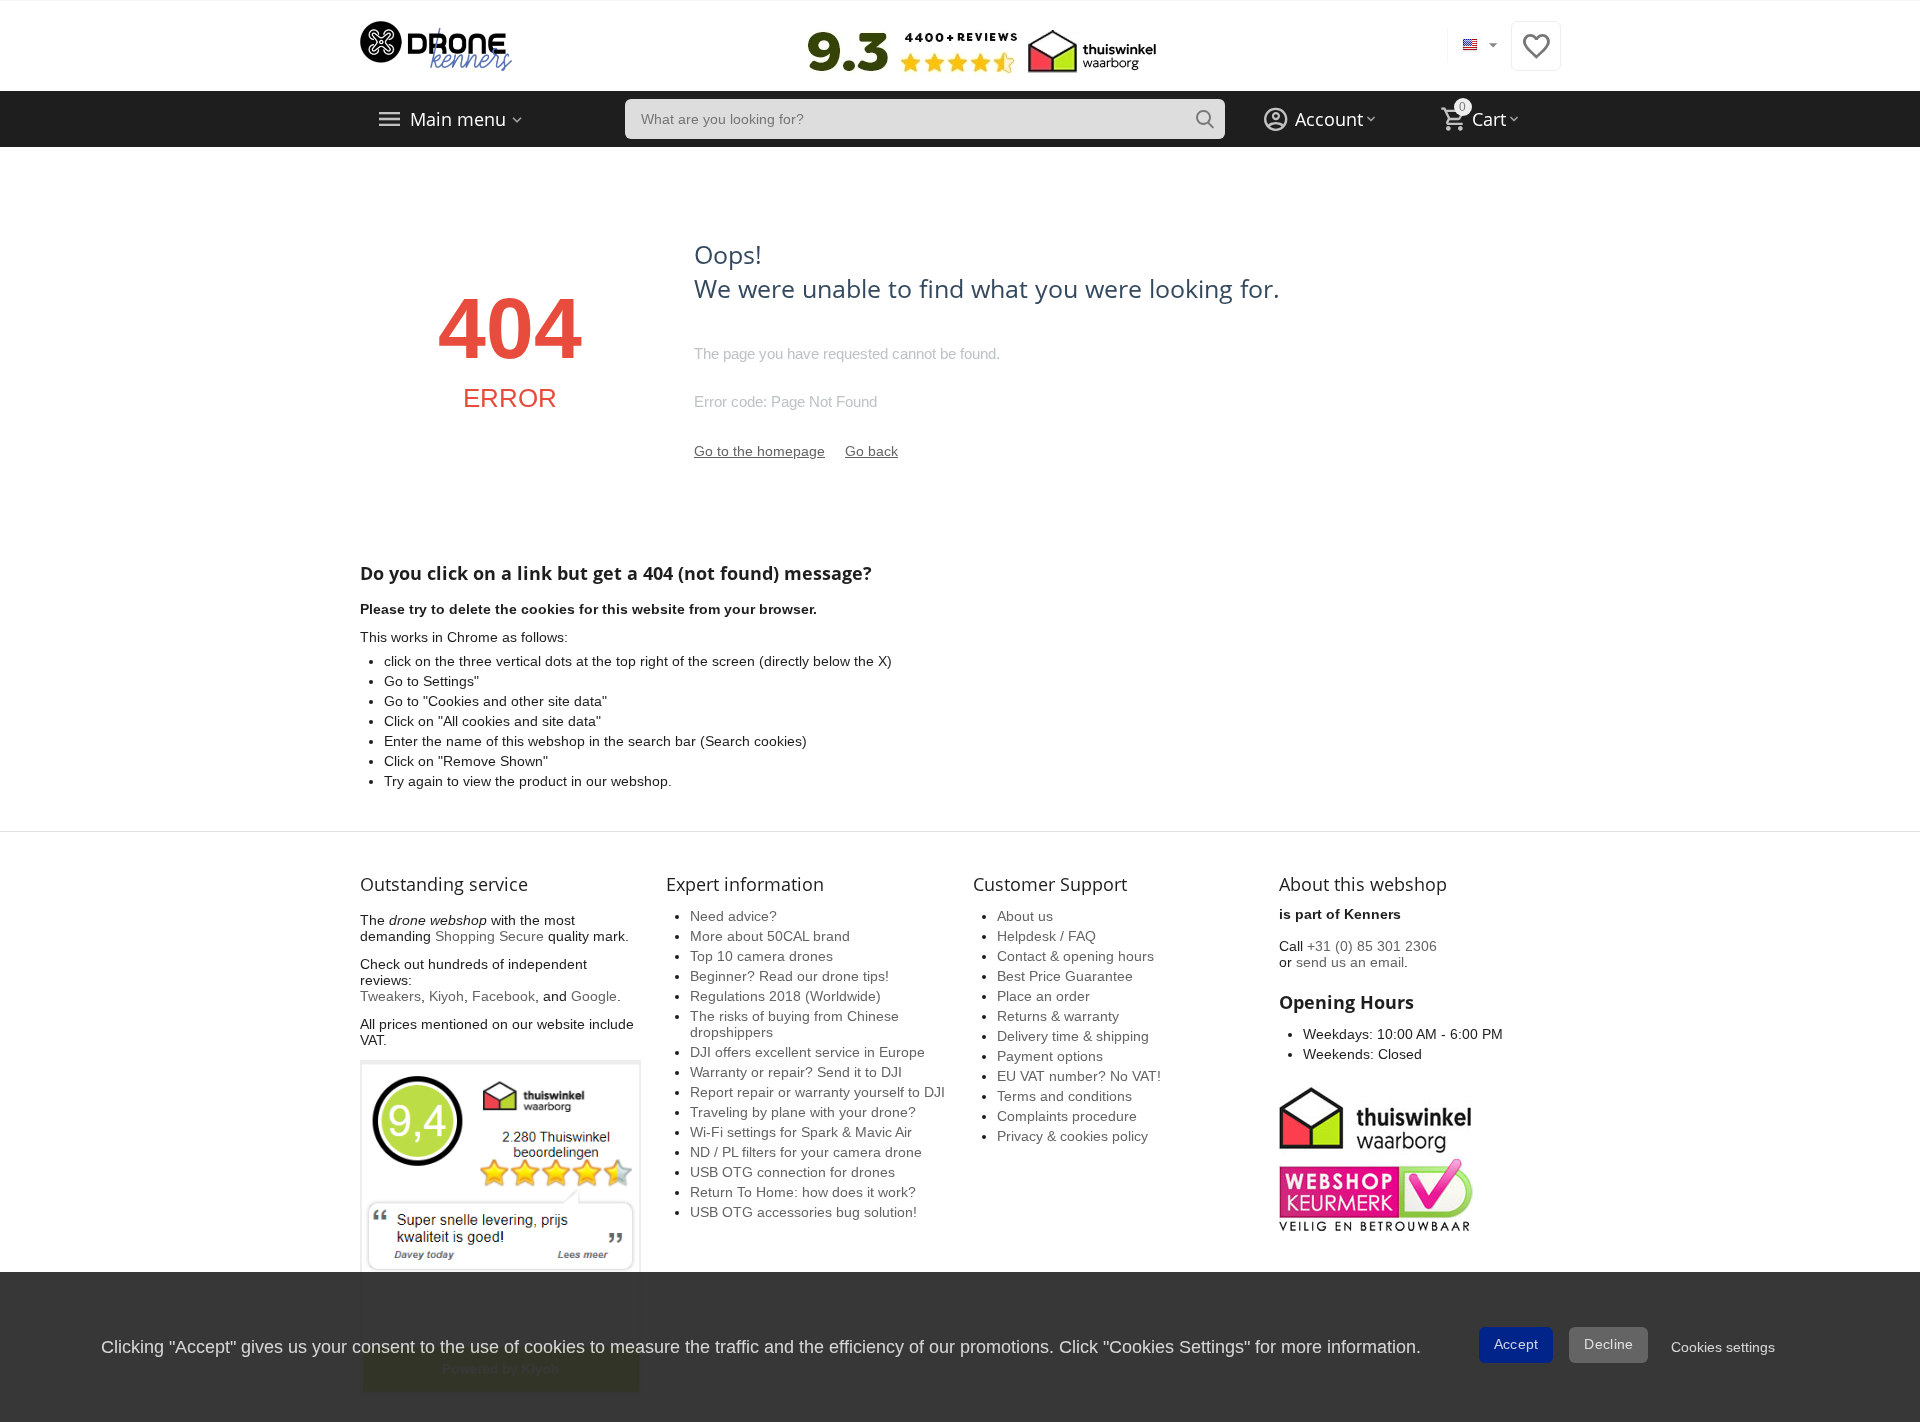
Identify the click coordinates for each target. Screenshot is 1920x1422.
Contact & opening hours (1075, 956)
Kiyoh (446, 996)
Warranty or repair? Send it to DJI (796, 1072)
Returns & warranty (1058, 1016)
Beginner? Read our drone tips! (789, 976)
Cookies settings (1723, 1347)
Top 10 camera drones (761, 956)
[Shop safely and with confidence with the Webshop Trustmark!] (1379, 1157)
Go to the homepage (759, 451)
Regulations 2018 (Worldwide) (785, 996)
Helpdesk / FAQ (1046, 936)
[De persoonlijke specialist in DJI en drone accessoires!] (436, 45)
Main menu (458, 119)
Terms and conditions (1064, 1096)
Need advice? (733, 916)
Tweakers (390, 996)
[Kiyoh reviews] (500, 1227)
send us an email (1350, 962)
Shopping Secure (489, 936)
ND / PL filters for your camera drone (806, 1152)
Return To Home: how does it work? (803, 1192)
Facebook (503, 996)
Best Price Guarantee (1065, 976)
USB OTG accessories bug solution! (803, 1212)
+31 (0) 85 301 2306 (1372, 946)
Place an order (1043, 996)
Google (594, 996)
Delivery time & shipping (1073, 1036)
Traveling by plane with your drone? (803, 1112)
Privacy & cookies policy (1072, 1136)
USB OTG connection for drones (792, 1172)
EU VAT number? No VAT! (1079, 1076)
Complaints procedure (1067, 1116)
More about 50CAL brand (770, 936)
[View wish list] (1536, 57)
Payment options (1050, 1056)
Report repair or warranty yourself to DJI (817, 1092)
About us (1025, 916)
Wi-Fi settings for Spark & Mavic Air (801, 1132)
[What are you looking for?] (1205, 119)
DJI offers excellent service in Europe (807, 1052)
